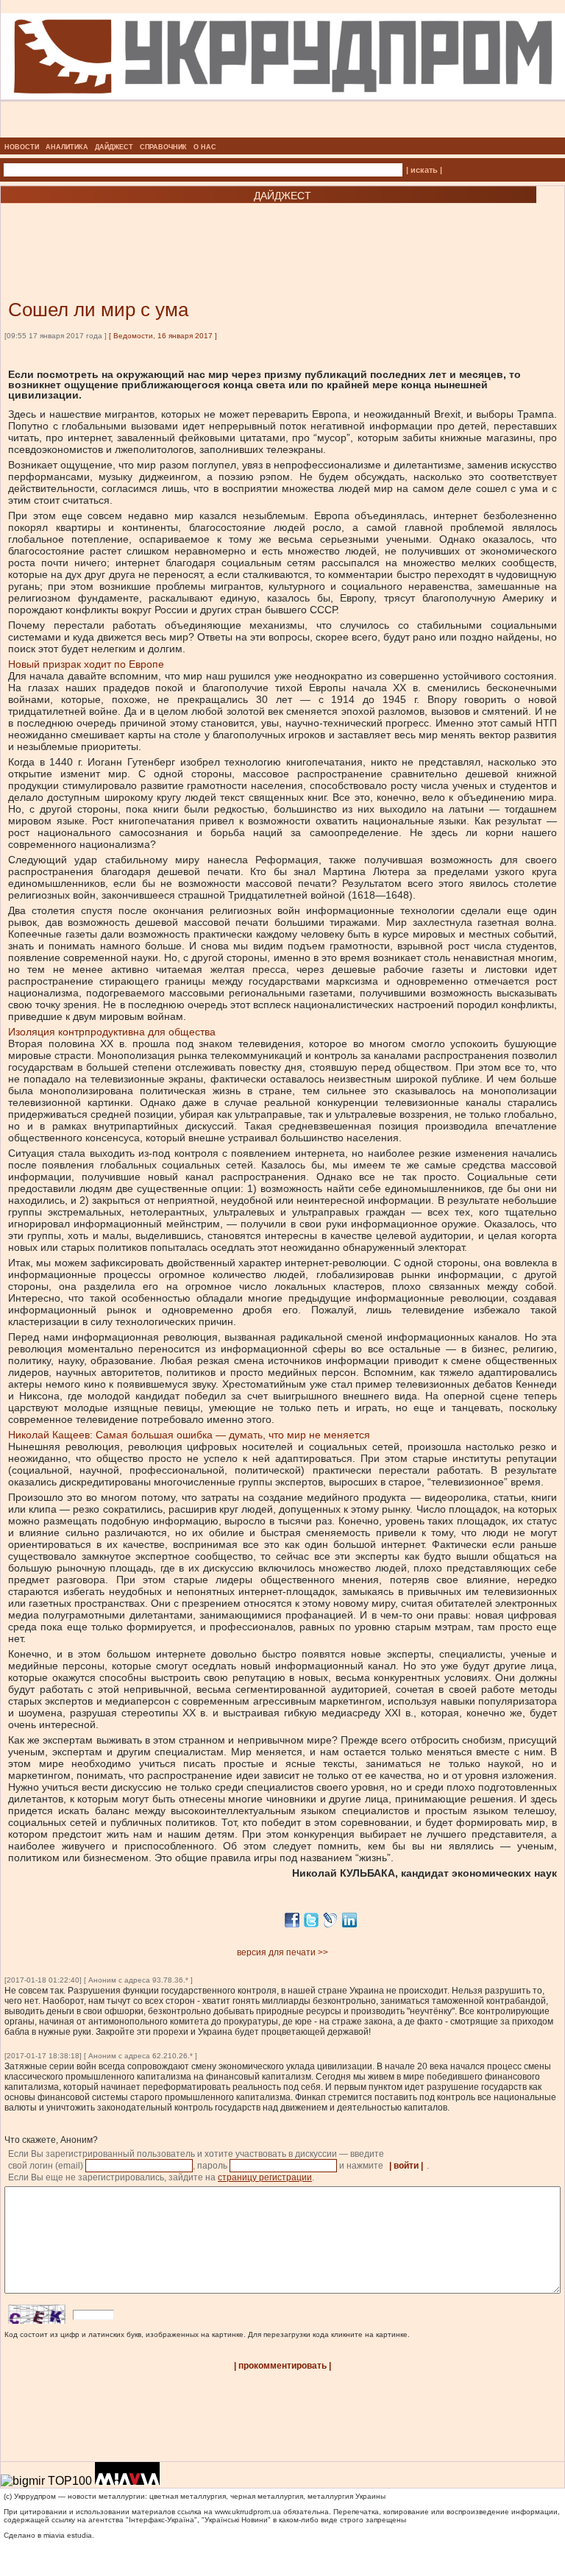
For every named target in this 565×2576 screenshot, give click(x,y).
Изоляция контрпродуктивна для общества (112, 1032)
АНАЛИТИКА (67, 147)
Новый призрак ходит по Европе (86, 664)
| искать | (424, 170)
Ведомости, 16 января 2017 (163, 336)
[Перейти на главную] (283, 133)
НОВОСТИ (22, 147)
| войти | (406, 2166)
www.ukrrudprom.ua (248, 2512)
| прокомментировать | (282, 2366)
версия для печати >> (282, 1952)
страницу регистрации (265, 2177)
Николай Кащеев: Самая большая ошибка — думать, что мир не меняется (189, 1435)
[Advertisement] (177, 229)
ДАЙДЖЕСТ (114, 147)
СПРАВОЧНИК (163, 147)
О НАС (205, 147)
